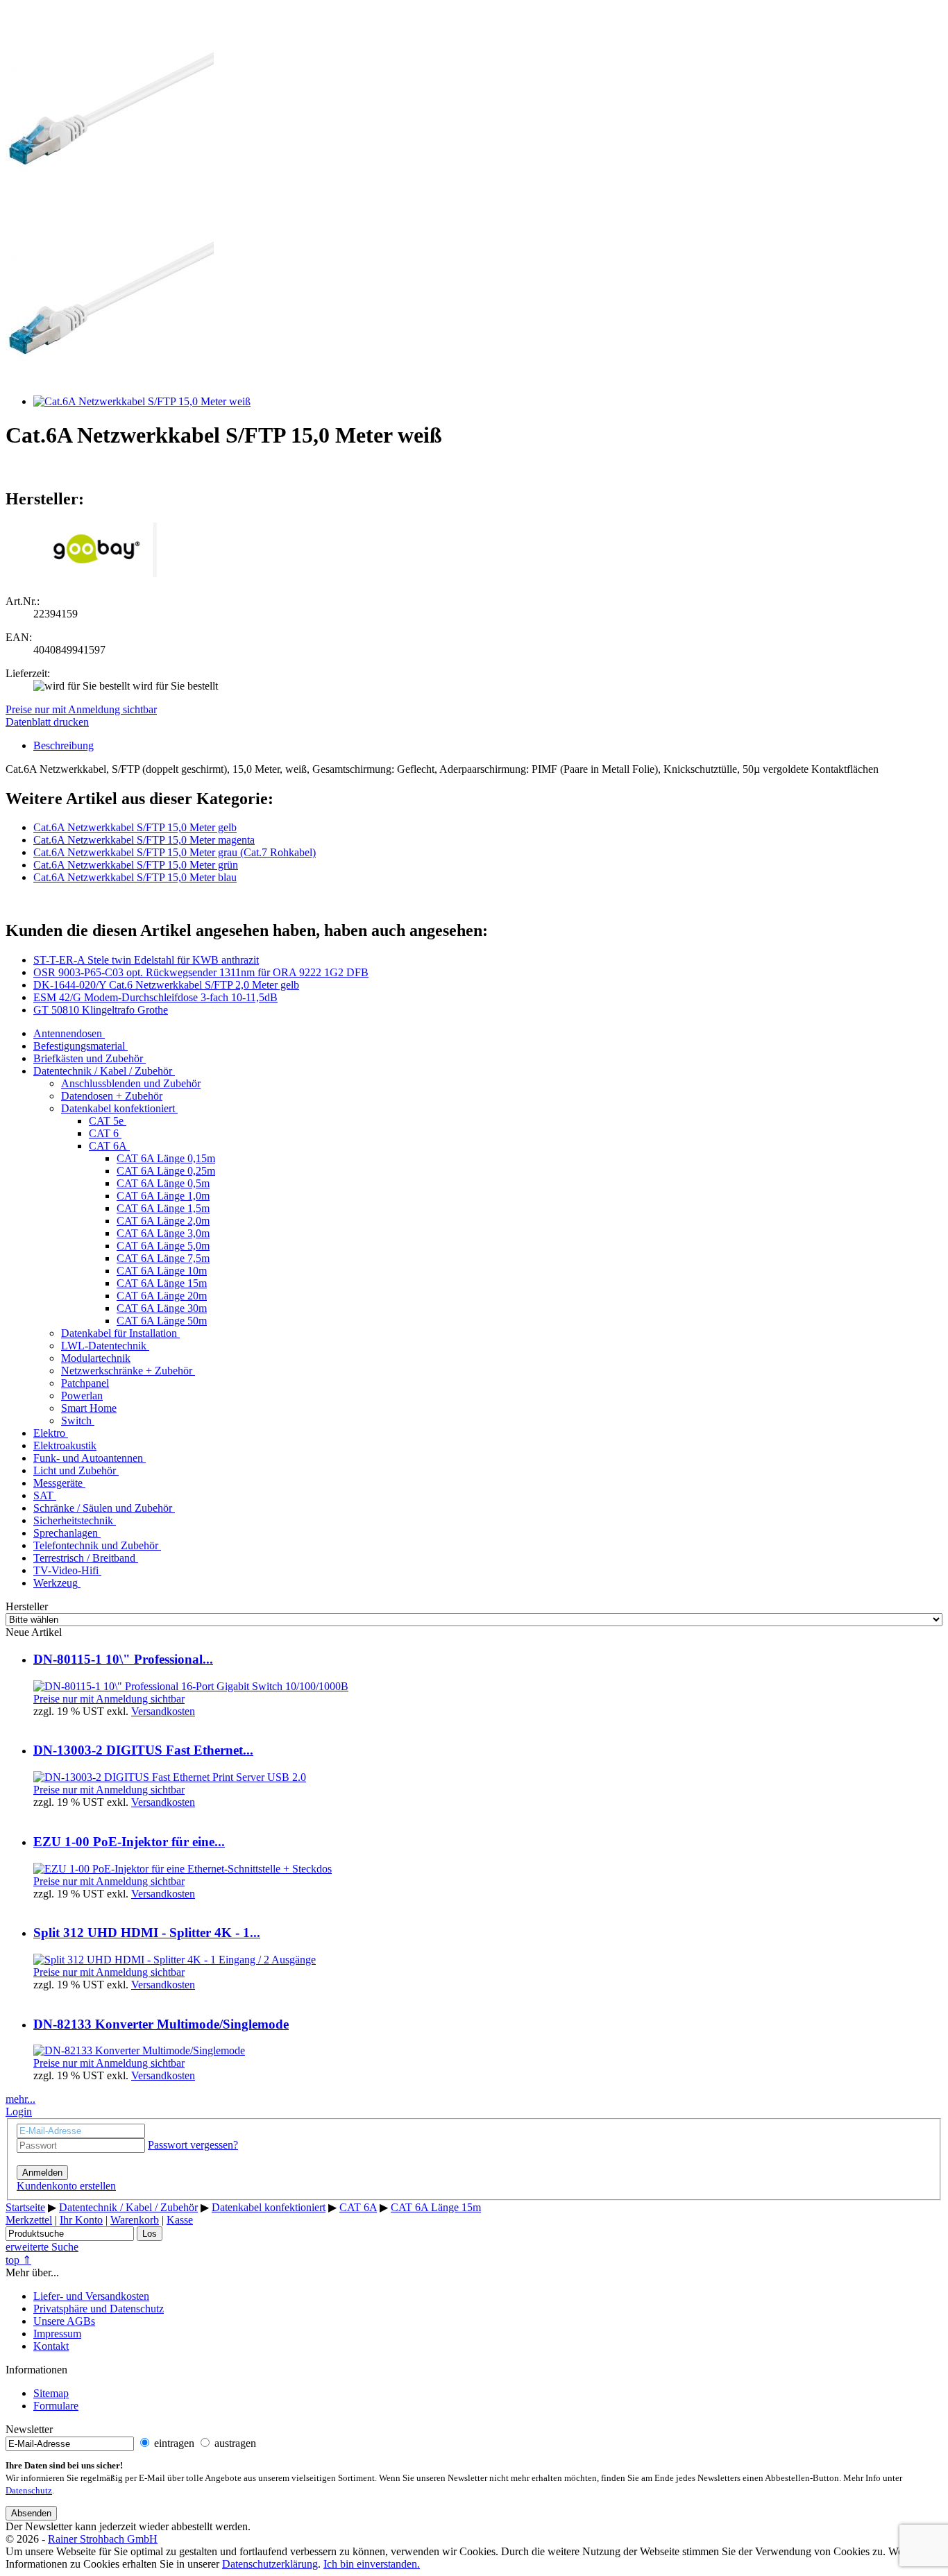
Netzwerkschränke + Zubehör (127, 1371)
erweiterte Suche (42, 2247)
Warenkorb (135, 2220)
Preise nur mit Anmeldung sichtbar (81, 709)
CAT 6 (104, 1133)
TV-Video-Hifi (66, 1570)
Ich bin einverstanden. (372, 2564)
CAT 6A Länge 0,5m (163, 1183)
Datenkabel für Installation (119, 1333)
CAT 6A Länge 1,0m (163, 1196)
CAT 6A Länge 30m (162, 1308)
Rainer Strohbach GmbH (103, 2539)
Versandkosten (163, 1711)
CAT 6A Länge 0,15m (166, 1158)
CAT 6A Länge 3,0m (163, 1233)
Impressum (57, 2334)
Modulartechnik (96, 1358)
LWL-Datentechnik (104, 1346)
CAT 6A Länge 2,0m (163, 1221)
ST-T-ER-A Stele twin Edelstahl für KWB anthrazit (146, 960)
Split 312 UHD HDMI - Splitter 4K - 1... (147, 1933)
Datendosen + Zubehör (112, 1096)
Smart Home (89, 1408)
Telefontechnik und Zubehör (96, 1545)
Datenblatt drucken (47, 722)
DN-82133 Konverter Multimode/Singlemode (161, 2024)
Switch (76, 1421)
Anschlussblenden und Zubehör (131, 1083)
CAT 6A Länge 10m (162, 1271)
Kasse (180, 2220)
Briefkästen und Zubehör (88, 1058)
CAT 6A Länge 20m (162, 1296)
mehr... (20, 2099)
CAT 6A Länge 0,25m (166, 1171)
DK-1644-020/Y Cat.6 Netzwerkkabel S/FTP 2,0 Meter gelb (166, 985)
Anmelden (42, 2173)
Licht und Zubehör (75, 1470)
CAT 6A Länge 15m (162, 1283)
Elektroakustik (65, 1445)
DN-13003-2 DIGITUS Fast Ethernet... (143, 1750)
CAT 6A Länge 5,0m (163, 1246)
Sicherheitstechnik (73, 1520)
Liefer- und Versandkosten (91, 2296)
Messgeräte (58, 1483)
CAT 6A (108, 1146)
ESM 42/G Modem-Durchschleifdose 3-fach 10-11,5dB (155, 997)
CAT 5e (106, 1121)
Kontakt (51, 2346)
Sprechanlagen (66, 1533)
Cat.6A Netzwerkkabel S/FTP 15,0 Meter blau (135, 877)
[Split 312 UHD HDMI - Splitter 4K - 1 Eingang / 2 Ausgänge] (175, 1960)
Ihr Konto (81, 2220)
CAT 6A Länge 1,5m (163, 1208)
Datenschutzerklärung (270, 2564)
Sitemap (51, 2393)
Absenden (31, 2513)
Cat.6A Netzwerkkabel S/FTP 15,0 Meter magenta (144, 840)
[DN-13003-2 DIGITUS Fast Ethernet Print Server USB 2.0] (170, 1777)
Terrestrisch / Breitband (84, 1558)
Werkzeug (56, 1583)
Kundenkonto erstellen (66, 2186)
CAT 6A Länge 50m (162, 1321)
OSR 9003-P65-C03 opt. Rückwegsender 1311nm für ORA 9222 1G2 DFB (201, 972)
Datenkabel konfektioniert (118, 1108)
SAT (43, 1495)
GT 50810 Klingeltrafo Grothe (101, 1010)
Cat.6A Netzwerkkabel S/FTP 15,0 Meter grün (136, 865)
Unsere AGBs (64, 2321)
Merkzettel (29, 2220)
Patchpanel (85, 1383)
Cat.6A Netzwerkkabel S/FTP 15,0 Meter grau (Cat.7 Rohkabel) (175, 852)
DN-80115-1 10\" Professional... (123, 1659)
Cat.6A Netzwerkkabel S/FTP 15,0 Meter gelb (135, 827)
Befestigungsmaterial (79, 1046)
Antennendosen (68, 1033)
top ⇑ (18, 2260)
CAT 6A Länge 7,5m (163, 1258)
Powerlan (82, 1396)
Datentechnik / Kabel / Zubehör (103, 1071)
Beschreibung (64, 745)
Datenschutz (29, 2491)
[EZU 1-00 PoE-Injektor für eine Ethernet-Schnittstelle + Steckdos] (183, 1869)
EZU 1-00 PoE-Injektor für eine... (129, 1842)
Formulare (56, 2406)
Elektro (49, 1433)
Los (150, 2234)
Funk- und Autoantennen (88, 1458)
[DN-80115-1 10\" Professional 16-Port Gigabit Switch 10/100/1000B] (191, 1686)
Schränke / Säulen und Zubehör (103, 1508)
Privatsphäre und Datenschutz (99, 2309)
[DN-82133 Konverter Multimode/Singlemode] (139, 2050)
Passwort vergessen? (193, 2145)
